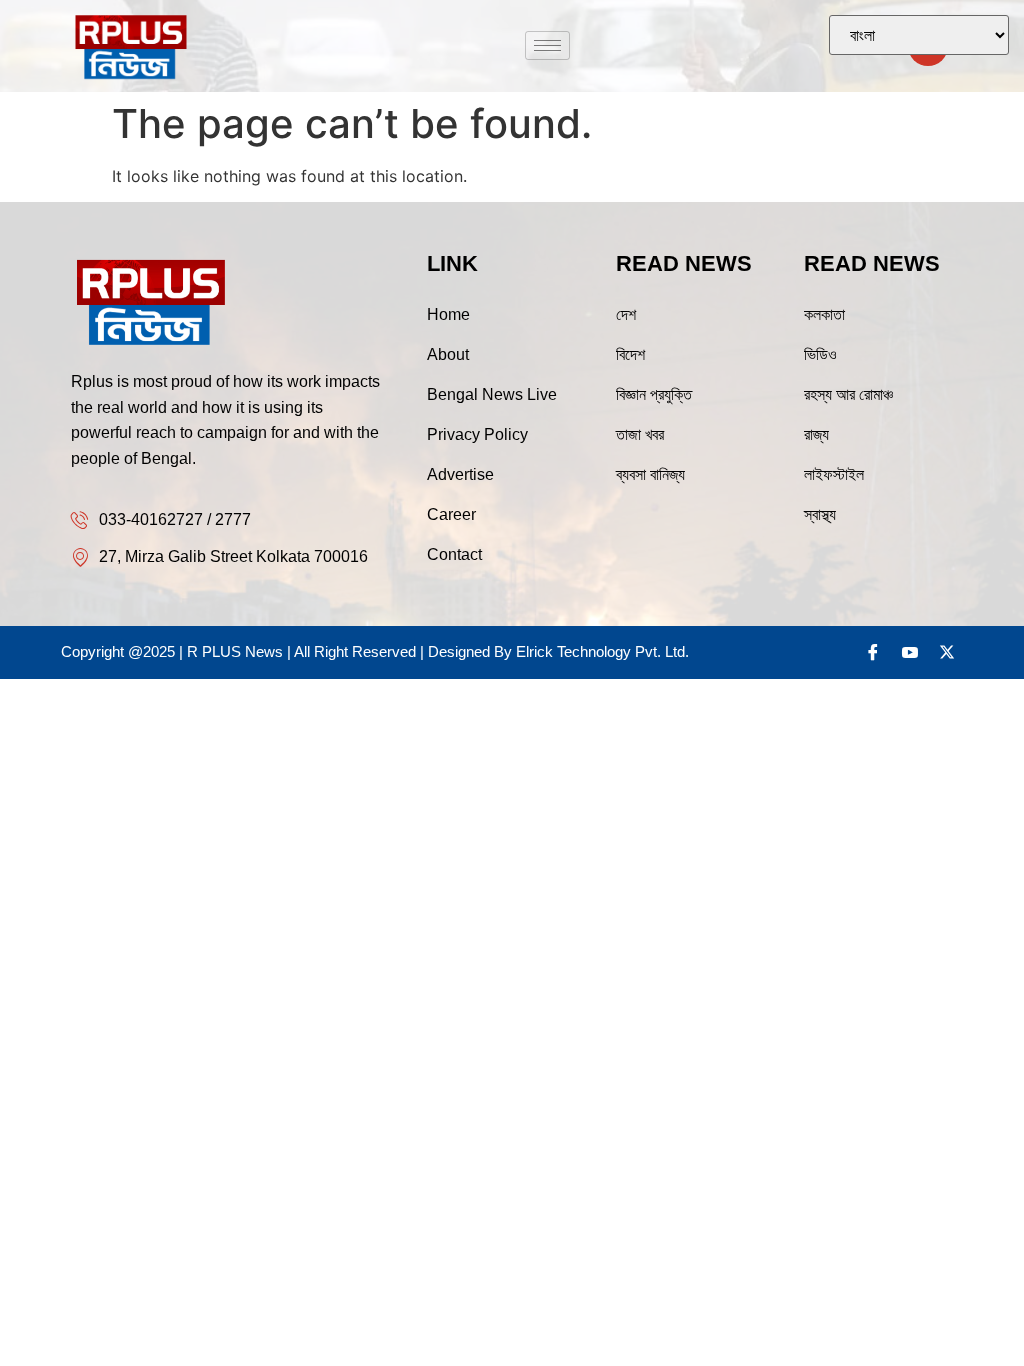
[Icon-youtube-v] (910, 652)
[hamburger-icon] (547, 45)
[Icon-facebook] (873, 652)
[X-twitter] (947, 652)
